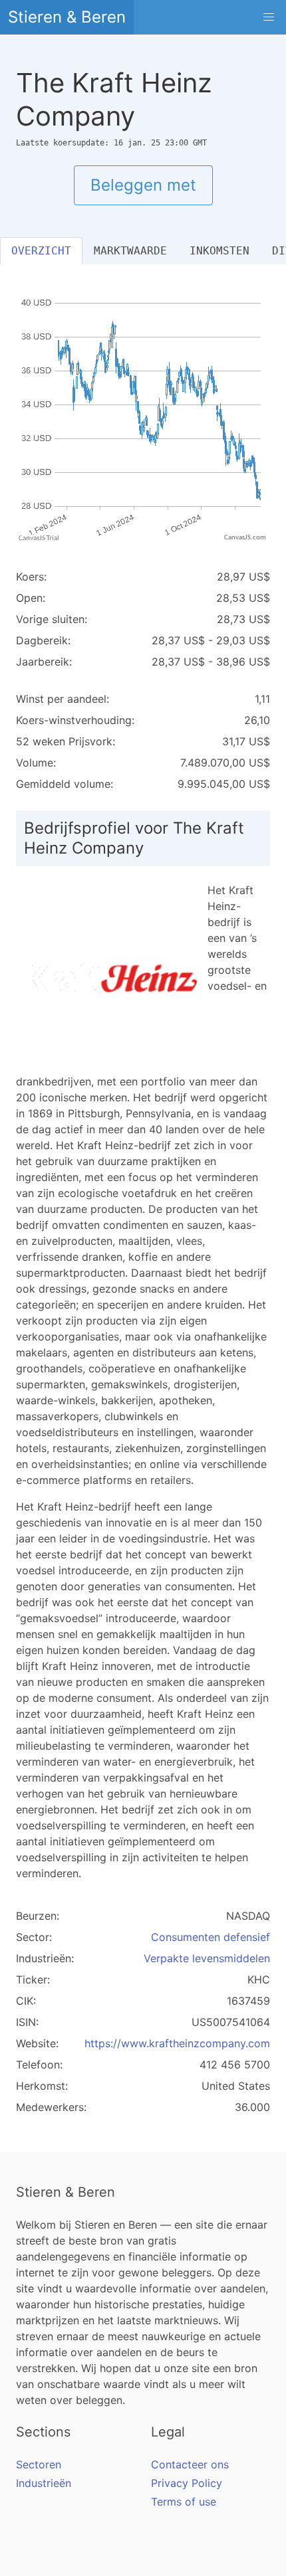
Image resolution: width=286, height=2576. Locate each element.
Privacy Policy (187, 2483)
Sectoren (39, 2464)
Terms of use (184, 2502)
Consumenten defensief (211, 1937)
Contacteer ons (190, 2464)
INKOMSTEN (219, 251)
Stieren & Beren (67, 17)
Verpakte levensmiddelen (207, 1958)
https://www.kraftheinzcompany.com (177, 2043)
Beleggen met (143, 185)
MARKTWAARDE (130, 251)
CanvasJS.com (245, 538)
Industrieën (44, 2483)
